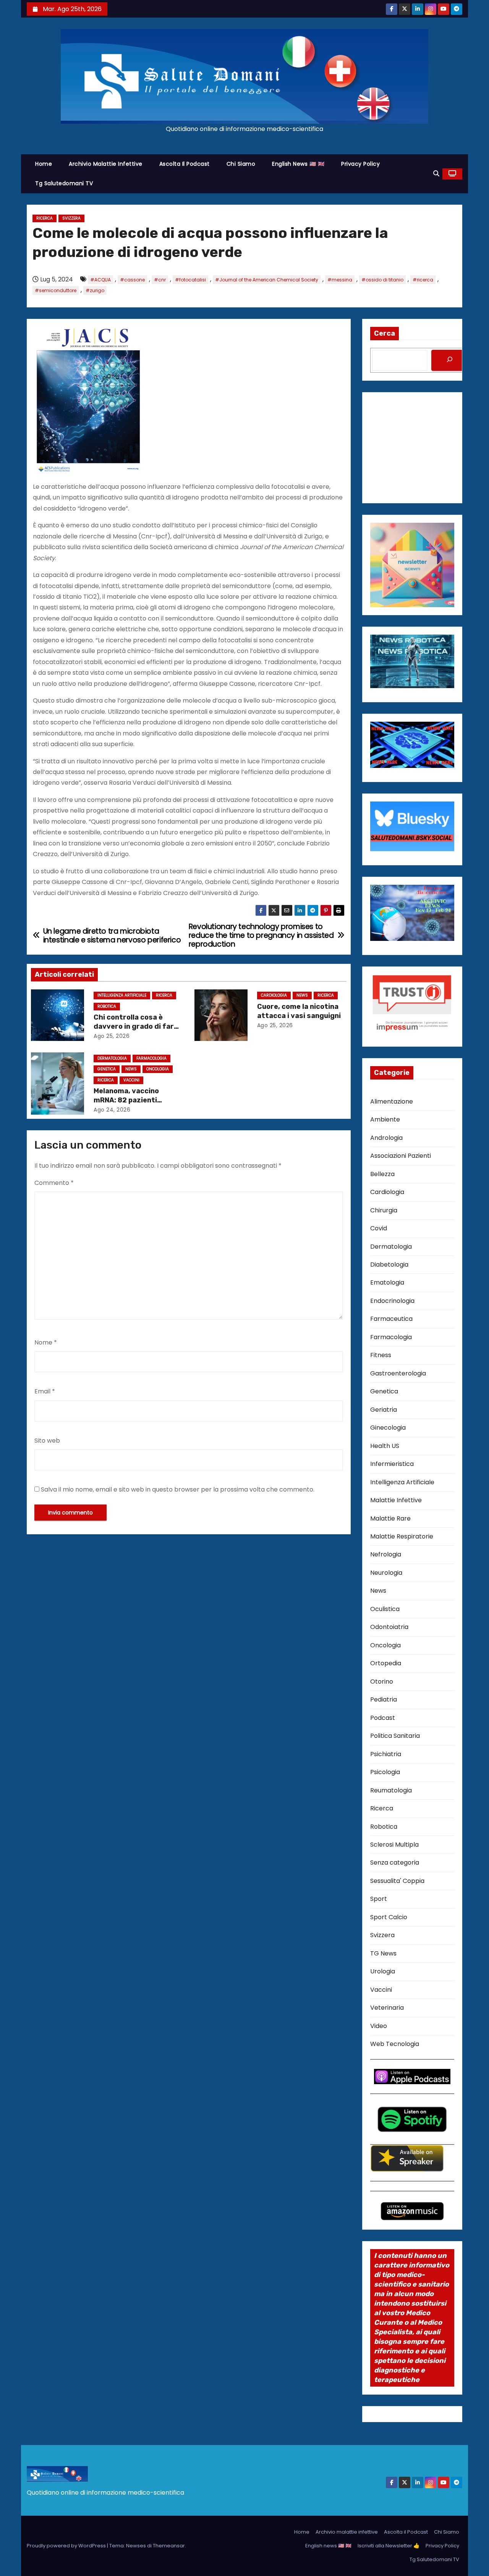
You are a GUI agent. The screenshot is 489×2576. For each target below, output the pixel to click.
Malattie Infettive (396, 1500)
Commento (54, 1183)
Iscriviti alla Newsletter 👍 (389, 2546)
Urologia (383, 1971)
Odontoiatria (389, 1627)
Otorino (382, 1682)
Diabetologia (389, 1265)
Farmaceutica (391, 1319)
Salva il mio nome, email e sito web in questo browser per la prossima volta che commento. (178, 1489)
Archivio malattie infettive (106, 164)
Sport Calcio (389, 1917)
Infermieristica (392, 1464)
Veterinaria (387, 2008)
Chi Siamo (241, 164)
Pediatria (384, 1699)
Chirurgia (384, 1210)
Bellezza (382, 1174)
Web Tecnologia (395, 2044)
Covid (379, 1228)
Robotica (107, 1006)
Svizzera (71, 218)
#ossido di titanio (382, 280)
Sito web (47, 1441)
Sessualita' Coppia (397, 1881)
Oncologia (158, 1069)
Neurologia (386, 1573)
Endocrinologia (392, 1301)
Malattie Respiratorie (402, 1536)
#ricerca (423, 280)
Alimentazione (392, 1101)
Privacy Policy (360, 164)
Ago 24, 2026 (112, 1110)
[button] (436, 174)
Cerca (385, 333)
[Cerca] (450, 360)
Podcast (383, 1718)
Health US (385, 1446)
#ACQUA (100, 280)
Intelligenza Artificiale (122, 995)
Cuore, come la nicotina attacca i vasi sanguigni (299, 1011)
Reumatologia (391, 1790)
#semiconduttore (56, 290)
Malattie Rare (390, 1518)
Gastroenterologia (398, 1373)
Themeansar (169, 2546)
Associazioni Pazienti (401, 1156)
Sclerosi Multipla (394, 1845)
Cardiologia (274, 995)
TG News (383, 1953)
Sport (379, 1899)
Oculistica (385, 1609)
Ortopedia (386, 1663)
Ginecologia (388, 1428)
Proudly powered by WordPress (67, 2546)
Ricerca (45, 218)
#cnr (160, 280)
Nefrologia (386, 1554)
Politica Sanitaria (395, 1736)
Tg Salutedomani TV (64, 183)
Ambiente (385, 1119)
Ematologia (387, 1282)
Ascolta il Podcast (185, 164)
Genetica (107, 1069)
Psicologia (385, 1772)
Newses (136, 2546)
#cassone (132, 280)
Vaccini (131, 1080)
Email (45, 1391)
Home (44, 164)
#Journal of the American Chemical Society (267, 280)
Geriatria (384, 1410)
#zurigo (95, 290)
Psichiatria (386, 1754)
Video (379, 2026)
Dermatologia (112, 1058)
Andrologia (386, 1138)
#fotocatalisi (190, 280)
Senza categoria (395, 1863)
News (302, 995)
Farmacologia (151, 1058)
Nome (46, 1342)
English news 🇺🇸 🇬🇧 (298, 164)
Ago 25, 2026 (112, 1036)
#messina (340, 280)
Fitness (381, 1355)
